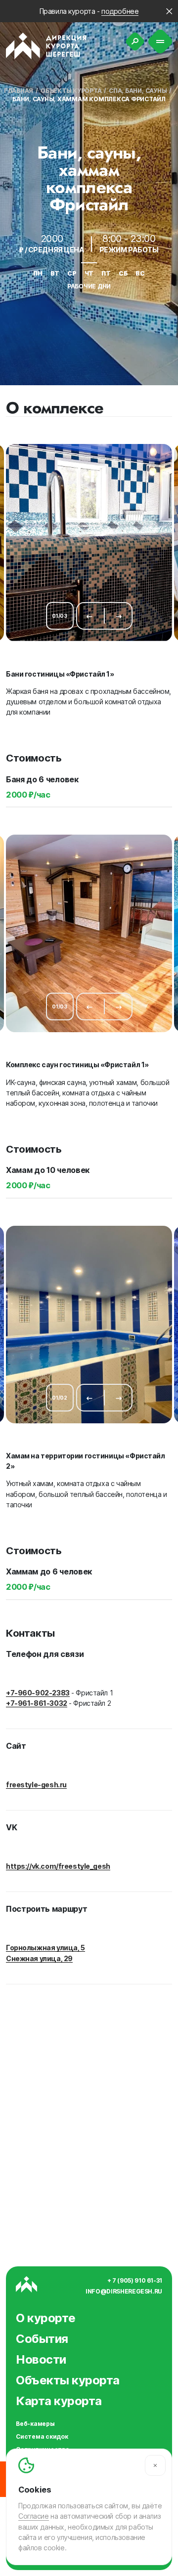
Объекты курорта (71, 91)
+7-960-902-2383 (38, 1693)
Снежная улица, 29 (39, 1958)
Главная (19, 91)
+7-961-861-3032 (37, 1703)
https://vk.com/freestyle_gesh (58, 1866)
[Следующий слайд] (119, 616)
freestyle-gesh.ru (36, 1785)
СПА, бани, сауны (138, 91)
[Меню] (160, 42)
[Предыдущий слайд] (89, 616)
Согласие (34, 2516)
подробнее (120, 11)
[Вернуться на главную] (46, 46)
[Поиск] (135, 41)
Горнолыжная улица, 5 (45, 1948)
